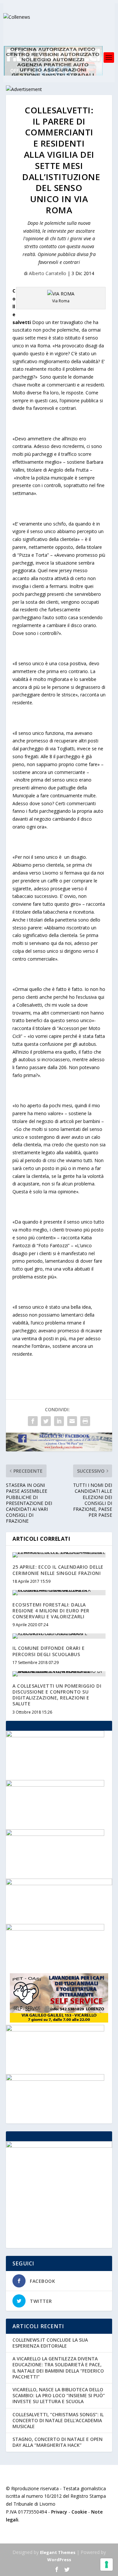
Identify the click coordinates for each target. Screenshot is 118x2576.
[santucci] (55, 1929)
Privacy (59, 2512)
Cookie (79, 2512)
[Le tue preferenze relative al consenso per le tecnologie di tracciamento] (107, 2564)
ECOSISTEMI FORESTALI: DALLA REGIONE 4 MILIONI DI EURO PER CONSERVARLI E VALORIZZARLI (51, 1611)
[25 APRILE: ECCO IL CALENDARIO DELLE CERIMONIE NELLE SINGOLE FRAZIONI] (59, 1555)
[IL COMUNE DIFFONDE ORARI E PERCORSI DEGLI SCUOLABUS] (59, 1636)
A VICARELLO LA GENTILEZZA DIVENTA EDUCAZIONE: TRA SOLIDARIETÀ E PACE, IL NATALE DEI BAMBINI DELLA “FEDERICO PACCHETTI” (58, 2368)
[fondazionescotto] (55, 1735)
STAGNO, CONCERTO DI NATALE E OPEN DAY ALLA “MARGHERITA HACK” (58, 2442)
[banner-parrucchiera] (55, 1785)
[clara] (55, 2030)
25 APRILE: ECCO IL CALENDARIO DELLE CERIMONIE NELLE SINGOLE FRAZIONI (58, 1570)
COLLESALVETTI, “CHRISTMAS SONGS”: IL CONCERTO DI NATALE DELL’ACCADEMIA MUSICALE (58, 2420)
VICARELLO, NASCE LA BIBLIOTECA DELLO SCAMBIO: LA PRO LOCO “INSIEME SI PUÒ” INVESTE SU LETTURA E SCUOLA (59, 2395)
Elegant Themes (58, 2552)
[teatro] (55, 2079)
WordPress (59, 2560)
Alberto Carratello (48, 273)
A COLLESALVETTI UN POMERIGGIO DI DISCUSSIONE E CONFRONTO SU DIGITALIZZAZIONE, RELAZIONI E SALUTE (57, 1695)
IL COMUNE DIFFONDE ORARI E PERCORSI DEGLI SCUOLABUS (49, 1651)
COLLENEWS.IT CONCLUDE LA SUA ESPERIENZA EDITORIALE (50, 2343)
